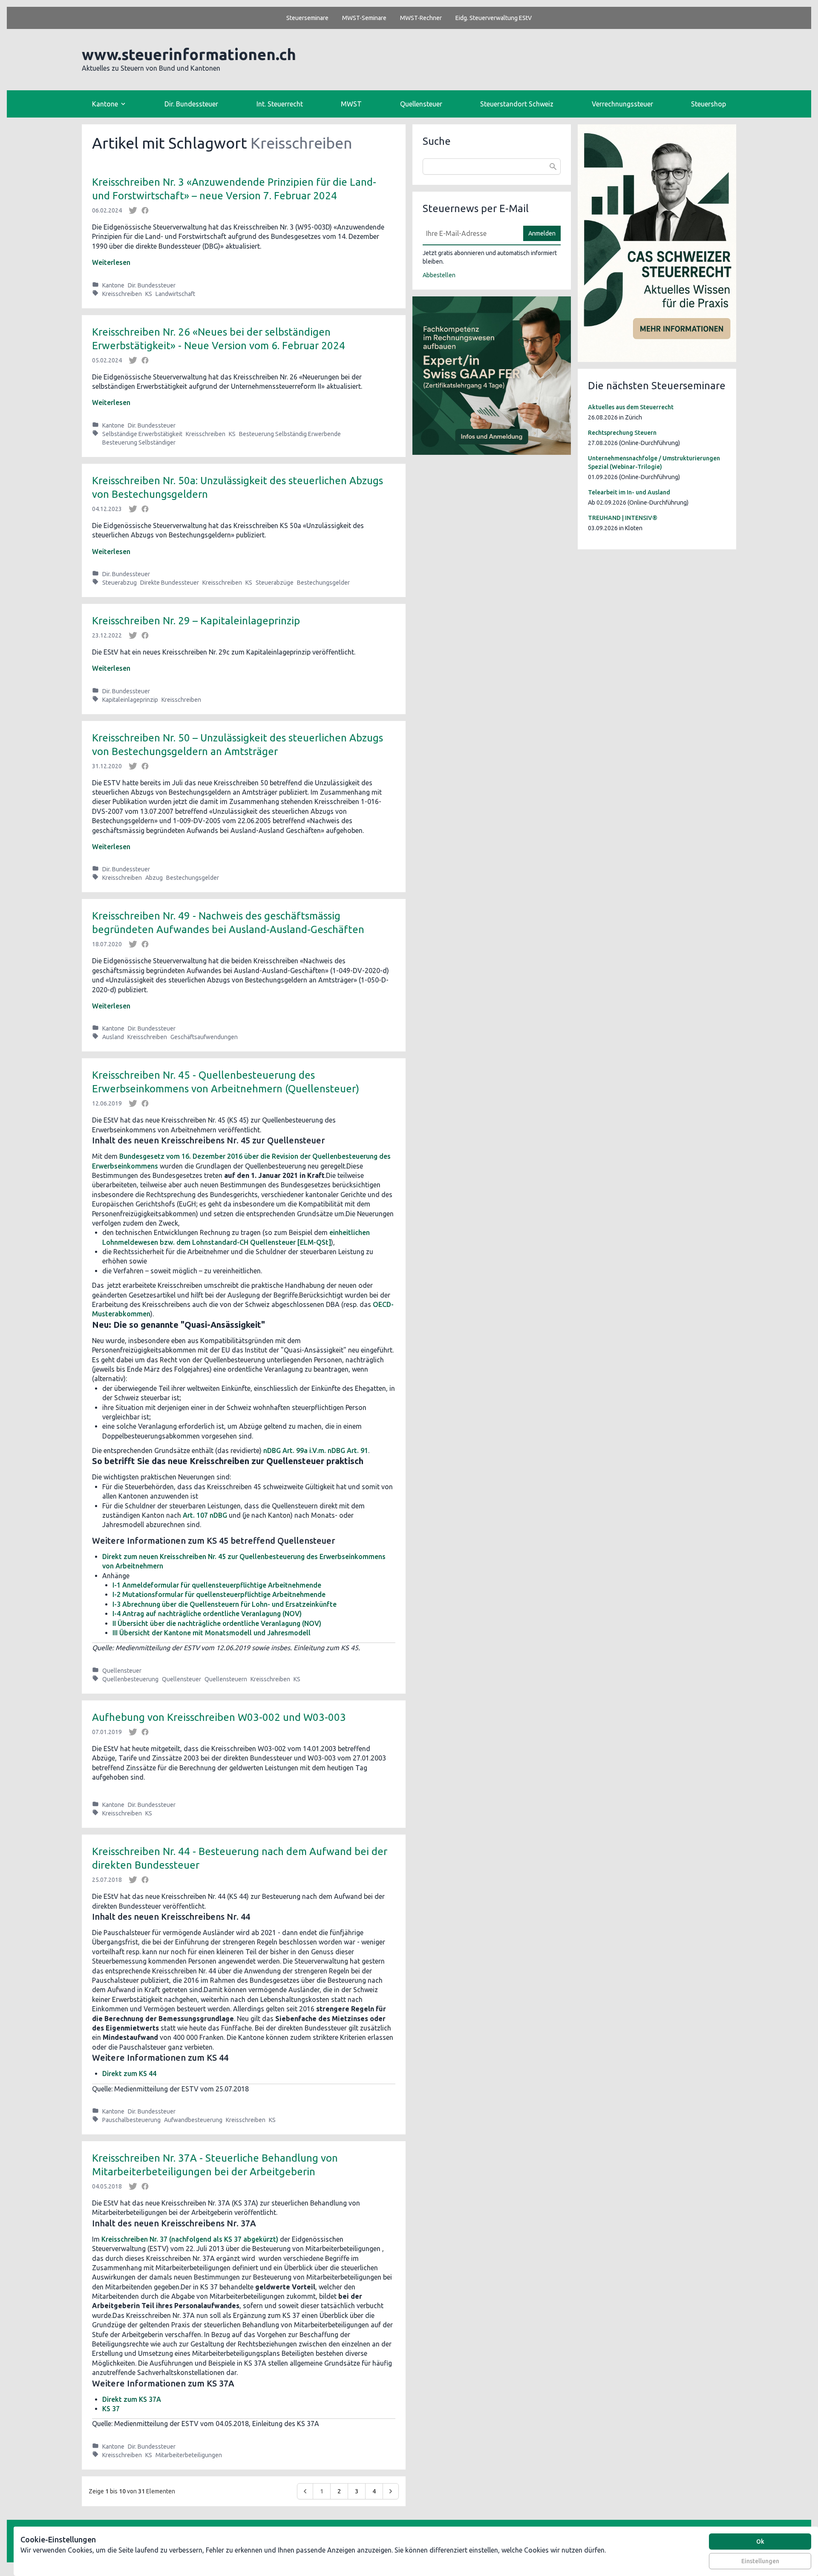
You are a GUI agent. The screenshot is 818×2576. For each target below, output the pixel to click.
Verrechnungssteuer (622, 104)
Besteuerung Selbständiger (139, 442)
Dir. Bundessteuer (191, 104)
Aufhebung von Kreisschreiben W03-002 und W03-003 (219, 1717)
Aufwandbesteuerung (193, 2120)
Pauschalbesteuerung (131, 2120)
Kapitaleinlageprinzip (130, 700)
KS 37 (111, 2409)
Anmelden (542, 233)
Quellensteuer (421, 104)
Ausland (113, 1037)
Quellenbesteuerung (130, 1679)
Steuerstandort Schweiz (517, 104)
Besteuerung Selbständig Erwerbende (290, 434)
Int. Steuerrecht (280, 104)
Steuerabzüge (275, 583)
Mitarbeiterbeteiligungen (189, 2455)
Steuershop (709, 104)
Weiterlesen (111, 262)
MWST (351, 104)
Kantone (113, 285)
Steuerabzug (120, 583)
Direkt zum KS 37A (132, 2399)
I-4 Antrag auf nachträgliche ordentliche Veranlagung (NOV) (207, 1614)
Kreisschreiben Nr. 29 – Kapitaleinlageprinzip (196, 621)
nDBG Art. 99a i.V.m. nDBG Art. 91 (316, 1450)
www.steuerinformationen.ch (189, 54)
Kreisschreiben (122, 294)
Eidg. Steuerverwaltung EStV (494, 18)
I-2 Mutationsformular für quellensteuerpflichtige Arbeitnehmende (219, 1594)
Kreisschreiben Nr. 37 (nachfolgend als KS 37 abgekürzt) (190, 2239)
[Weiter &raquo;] (391, 2491)
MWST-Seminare (364, 18)
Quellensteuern (226, 1679)
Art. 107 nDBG (205, 1515)
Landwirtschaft (175, 294)
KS (149, 294)
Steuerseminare (307, 18)
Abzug (154, 878)
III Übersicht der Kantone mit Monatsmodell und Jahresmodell (212, 1633)
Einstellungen (760, 2561)
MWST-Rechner (421, 18)
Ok (760, 2542)
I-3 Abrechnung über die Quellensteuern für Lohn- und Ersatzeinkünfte (225, 1604)
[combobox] (492, 167)
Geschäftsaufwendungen (204, 1037)
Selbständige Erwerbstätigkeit (142, 434)
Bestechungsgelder (323, 583)
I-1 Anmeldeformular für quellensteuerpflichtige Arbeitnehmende (217, 1585)
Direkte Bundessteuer (170, 583)
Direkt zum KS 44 (129, 2073)
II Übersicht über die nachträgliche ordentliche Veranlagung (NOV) (217, 1623)
